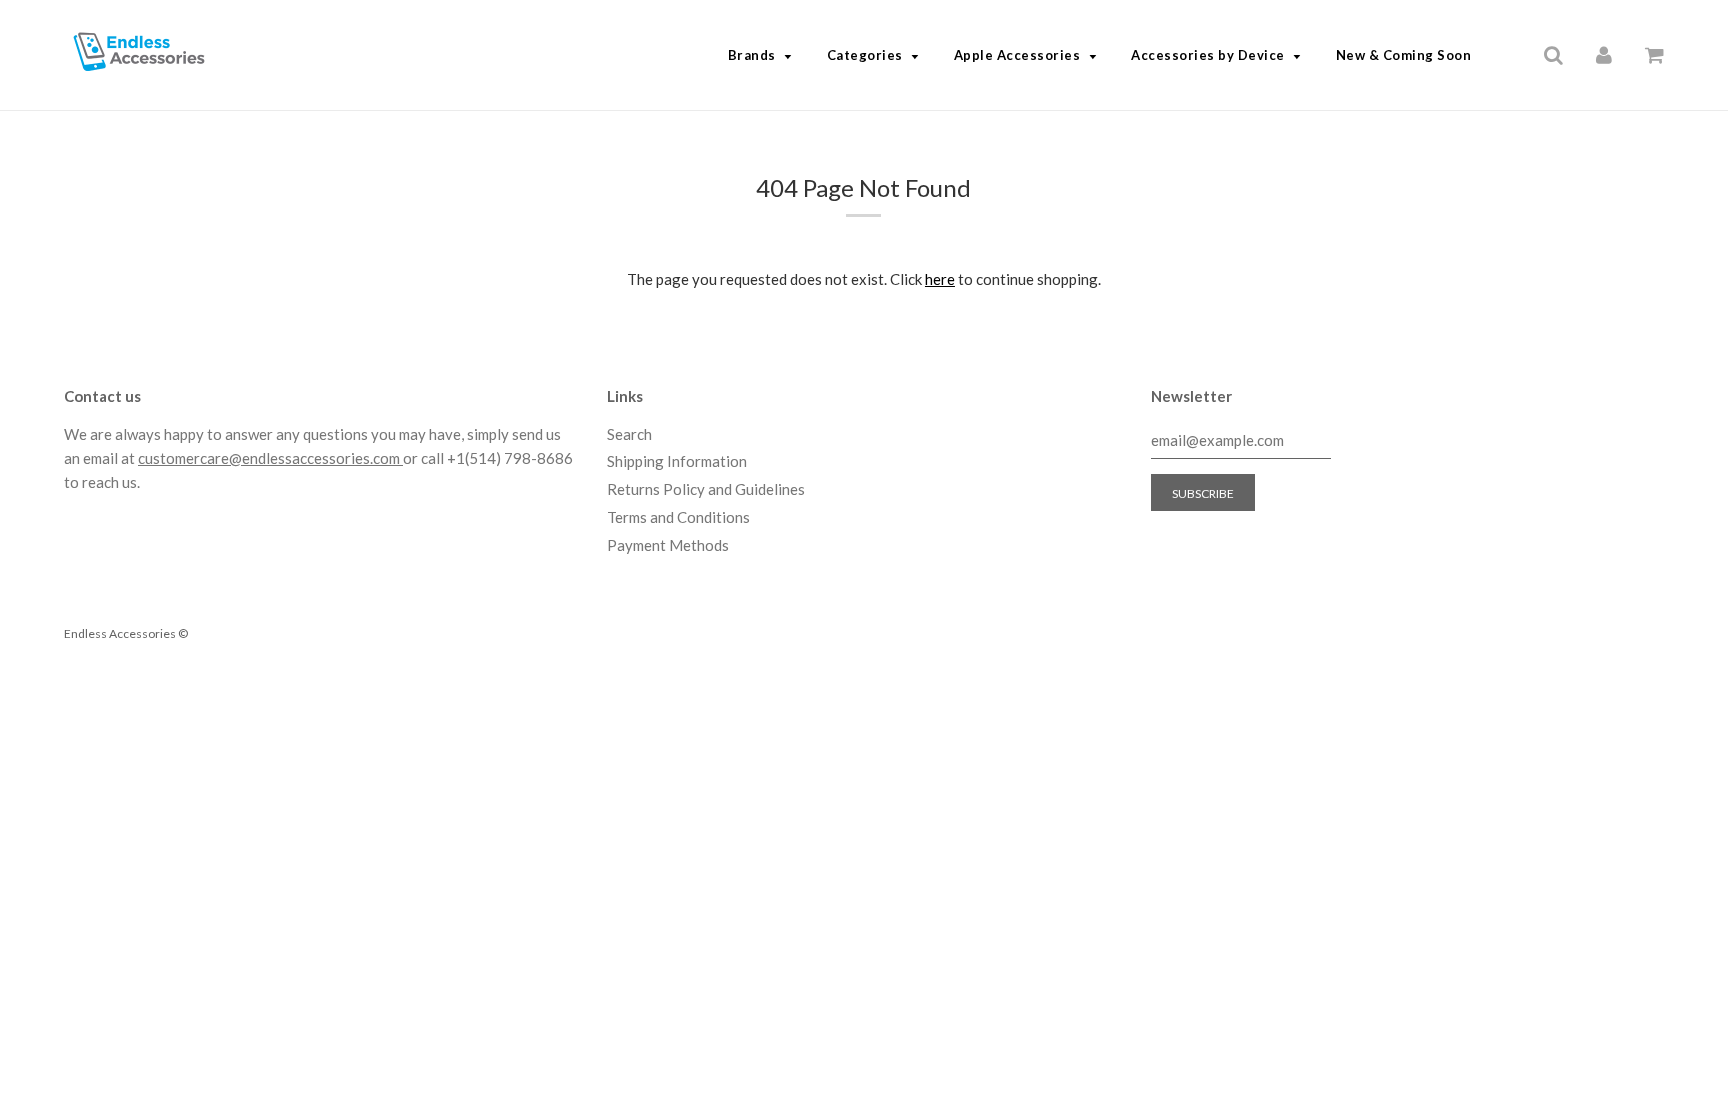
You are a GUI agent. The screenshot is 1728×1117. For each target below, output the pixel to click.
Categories (865, 55)
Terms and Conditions (678, 517)
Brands (752, 55)
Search (629, 434)
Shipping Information (677, 461)
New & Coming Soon (1404, 55)
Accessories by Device (1208, 55)
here (940, 279)
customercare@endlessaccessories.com (270, 458)
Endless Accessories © (126, 633)
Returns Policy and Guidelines (706, 489)
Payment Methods (668, 545)
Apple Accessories (1017, 55)
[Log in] (1604, 54)
